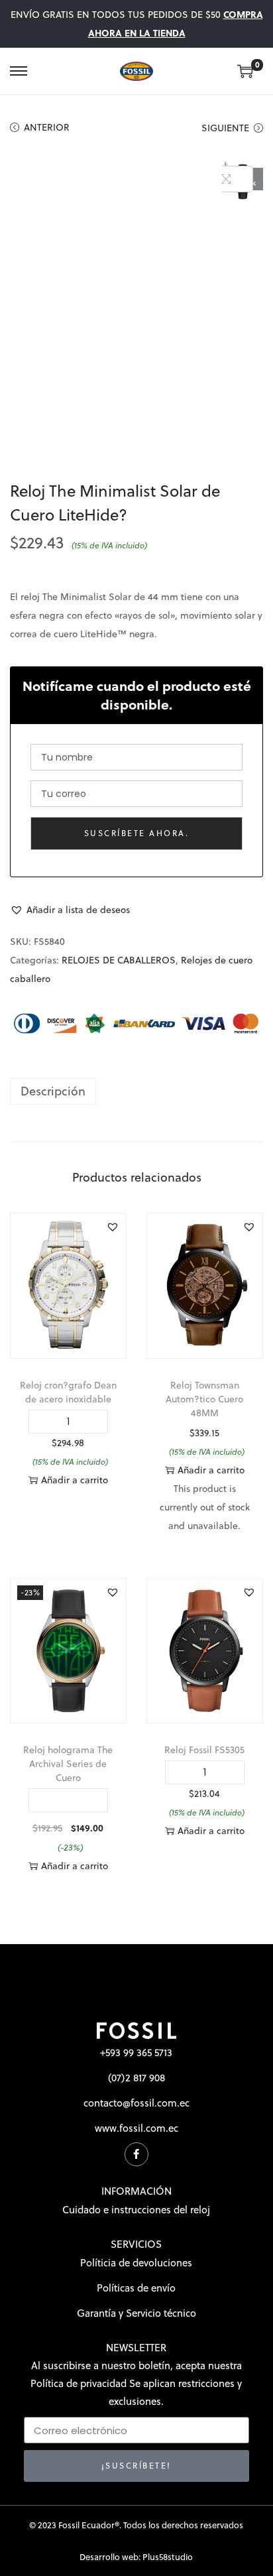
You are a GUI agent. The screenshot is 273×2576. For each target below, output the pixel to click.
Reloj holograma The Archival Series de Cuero (68, 1764)
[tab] (136, 1091)
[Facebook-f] (136, 2154)
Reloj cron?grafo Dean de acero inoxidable (68, 1392)
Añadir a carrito (75, 1480)
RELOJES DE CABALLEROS (119, 960)
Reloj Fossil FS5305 (204, 1750)
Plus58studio (168, 2557)
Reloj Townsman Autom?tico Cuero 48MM (204, 1399)
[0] (245, 71)
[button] (70, 910)
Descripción (53, 1091)
